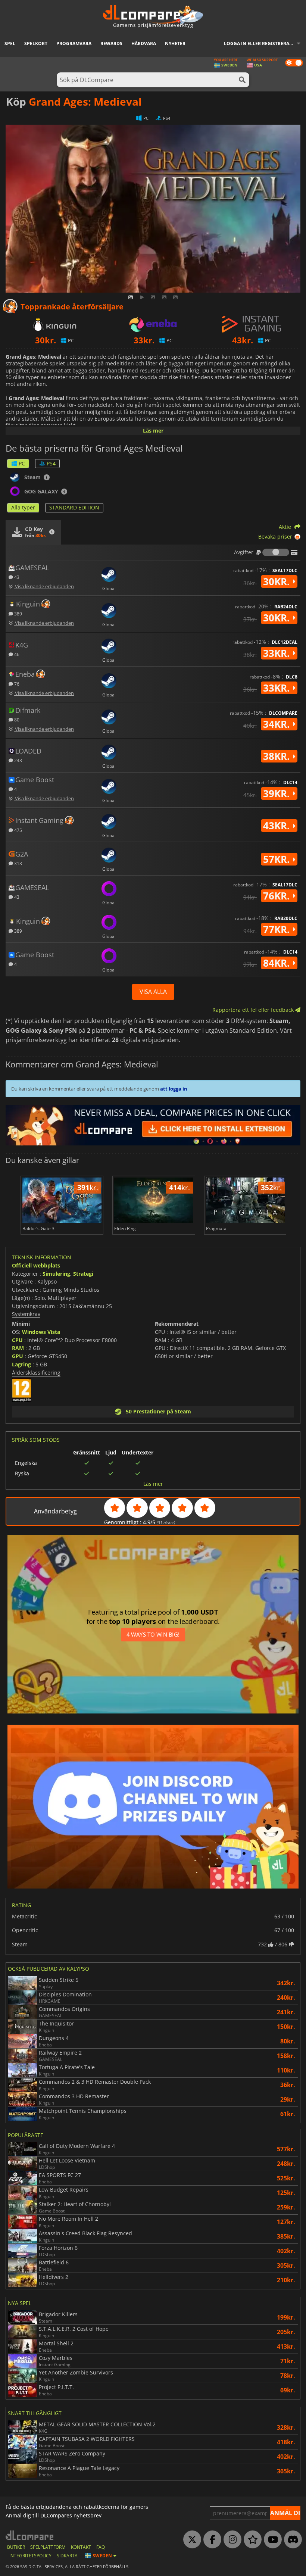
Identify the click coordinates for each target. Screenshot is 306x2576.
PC (22, 463)
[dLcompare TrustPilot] (251, 2540)
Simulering (56, 1274)
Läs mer (153, 431)
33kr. (278, 653)
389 (18, 613)
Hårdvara (144, 43)
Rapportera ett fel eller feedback (254, 1010)
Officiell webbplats (36, 1265)
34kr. (278, 724)
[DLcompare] (30, 2535)
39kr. (278, 793)
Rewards (111, 43)
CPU (17, 1340)
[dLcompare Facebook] (210, 2540)
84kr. (278, 963)
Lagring (21, 1364)
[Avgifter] (276, 552)
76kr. (278, 896)
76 (16, 684)
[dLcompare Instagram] (231, 2540)
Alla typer (23, 507)
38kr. (278, 756)
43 (16, 577)
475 (18, 830)
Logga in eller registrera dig (261, 43)
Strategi (83, 1274)
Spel (10, 43)
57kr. (278, 859)
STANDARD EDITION (74, 507)
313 (18, 863)
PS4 (51, 463)
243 (18, 760)
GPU (18, 1356)
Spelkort (36, 43)
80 (16, 719)
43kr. (278, 826)
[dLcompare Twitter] (190, 2540)
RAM (18, 1348)
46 (16, 654)
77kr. (278, 929)
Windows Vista (41, 1332)
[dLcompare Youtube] (271, 2540)
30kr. (278, 581)
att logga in (174, 1089)
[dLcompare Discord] (291, 2540)
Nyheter (175, 43)
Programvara (74, 43)
